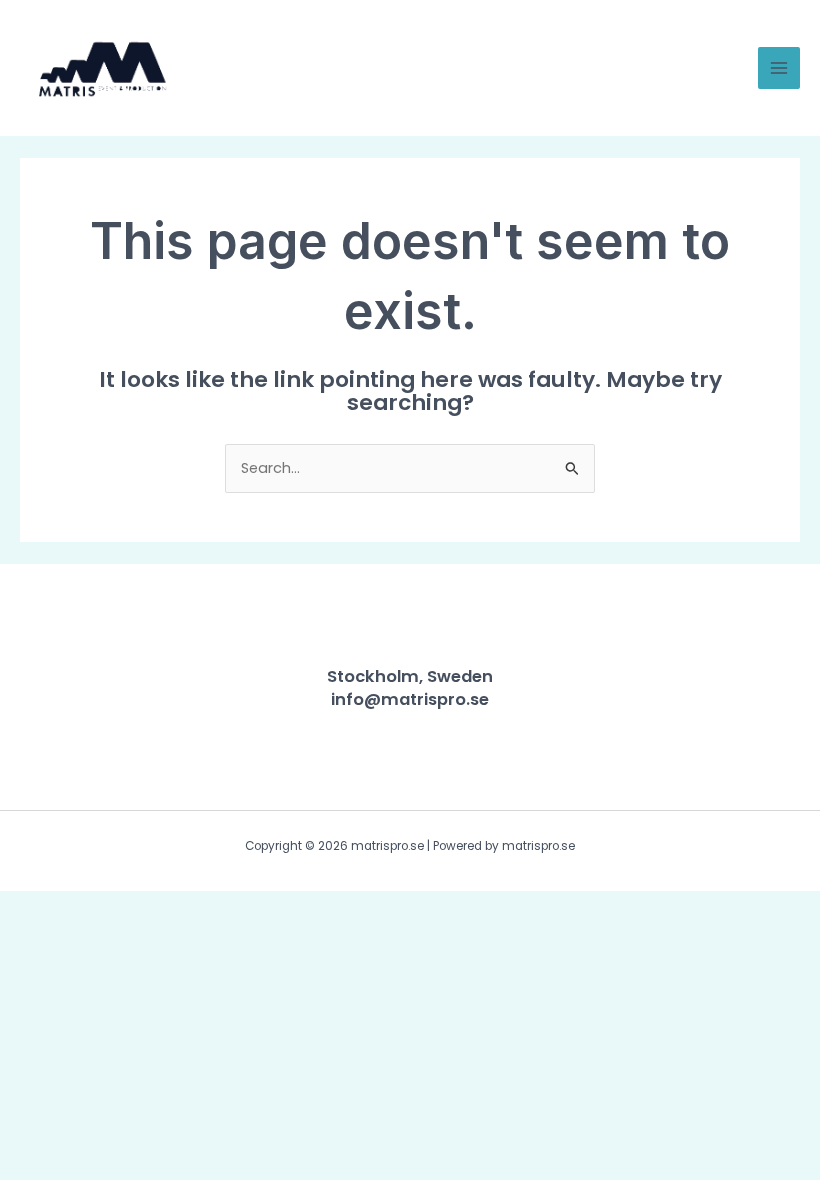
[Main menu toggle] (779, 68)
